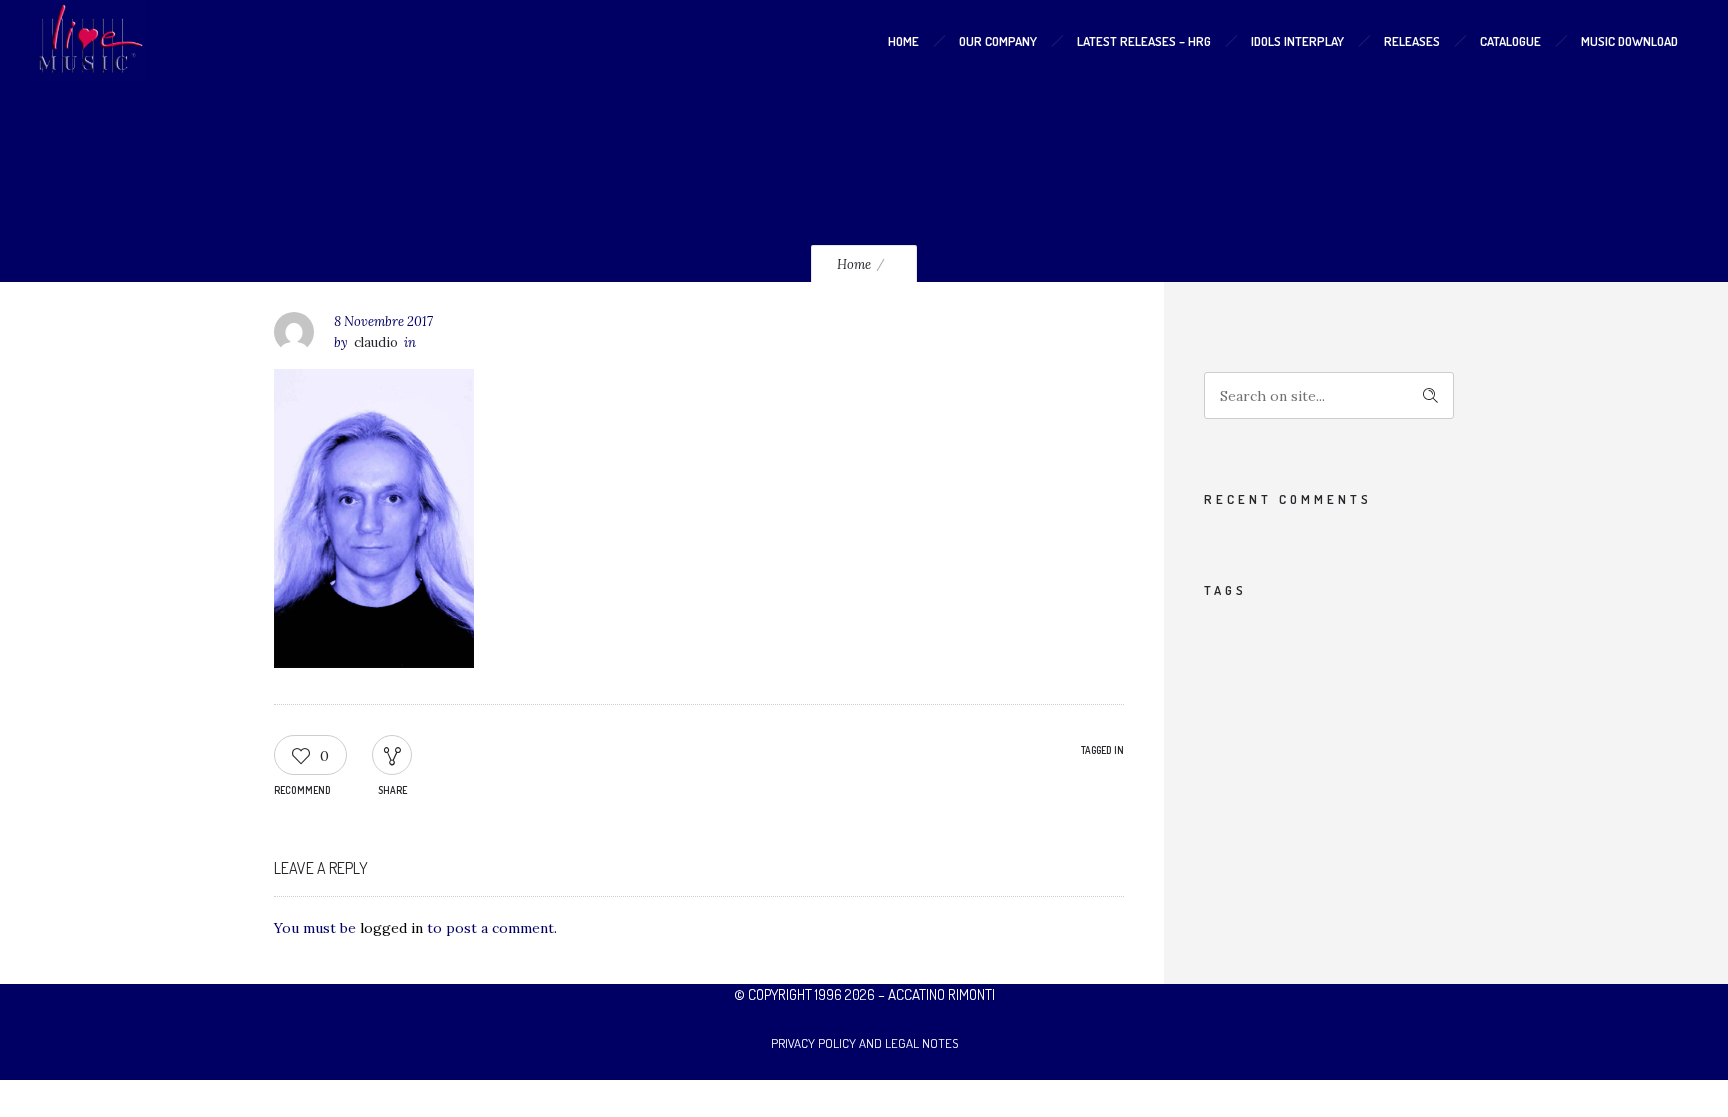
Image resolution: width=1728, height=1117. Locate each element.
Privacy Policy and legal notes (864, 1043)
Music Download (1629, 41)
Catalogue (1510, 41)
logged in (391, 928)
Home (903, 41)
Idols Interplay (1297, 41)
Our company (998, 41)
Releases (1412, 41)
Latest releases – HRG (1144, 41)
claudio (376, 342)
